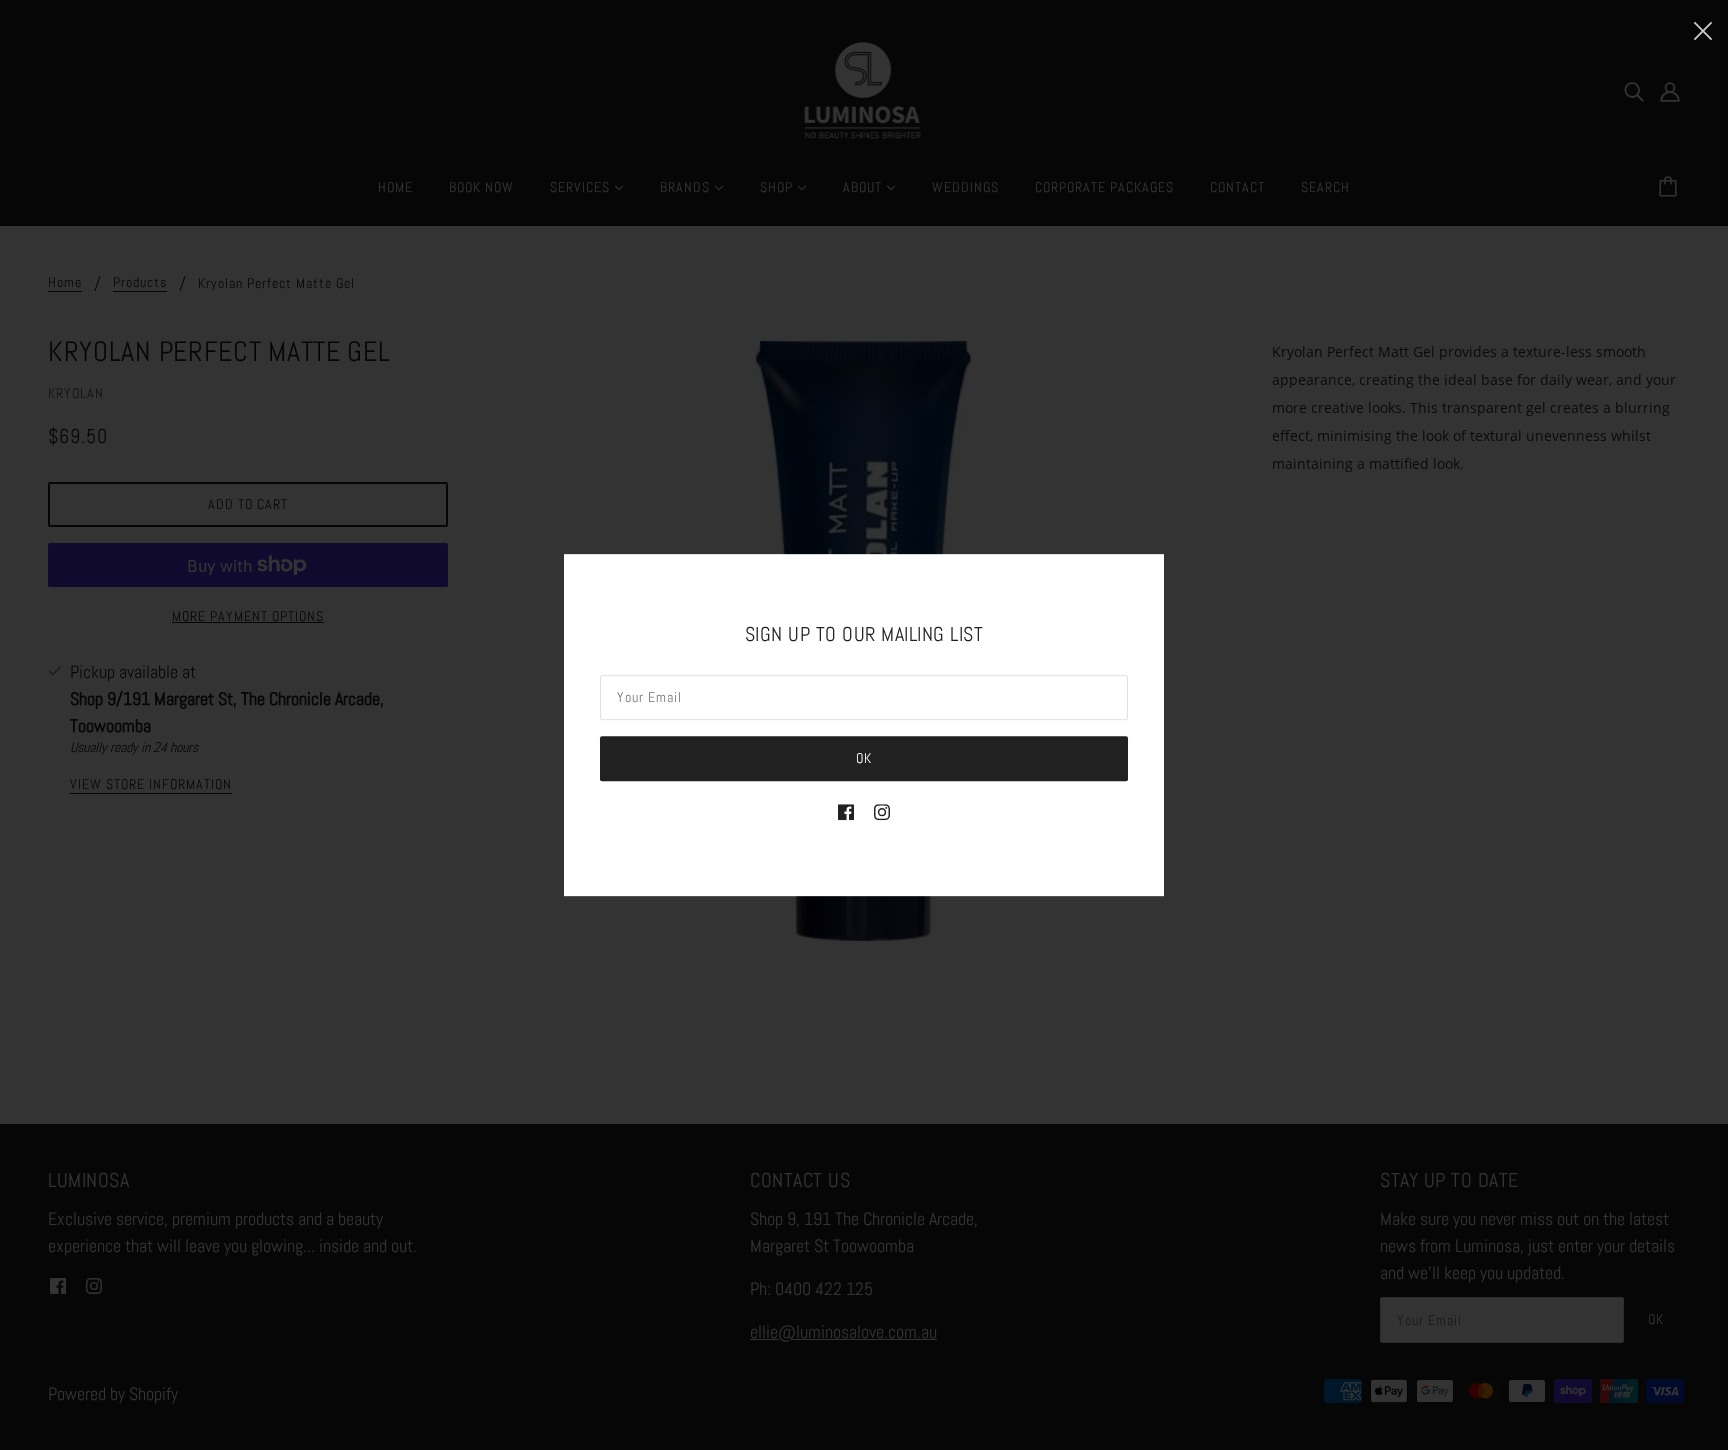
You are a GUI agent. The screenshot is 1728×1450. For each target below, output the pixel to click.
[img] (846, 810)
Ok (864, 758)
